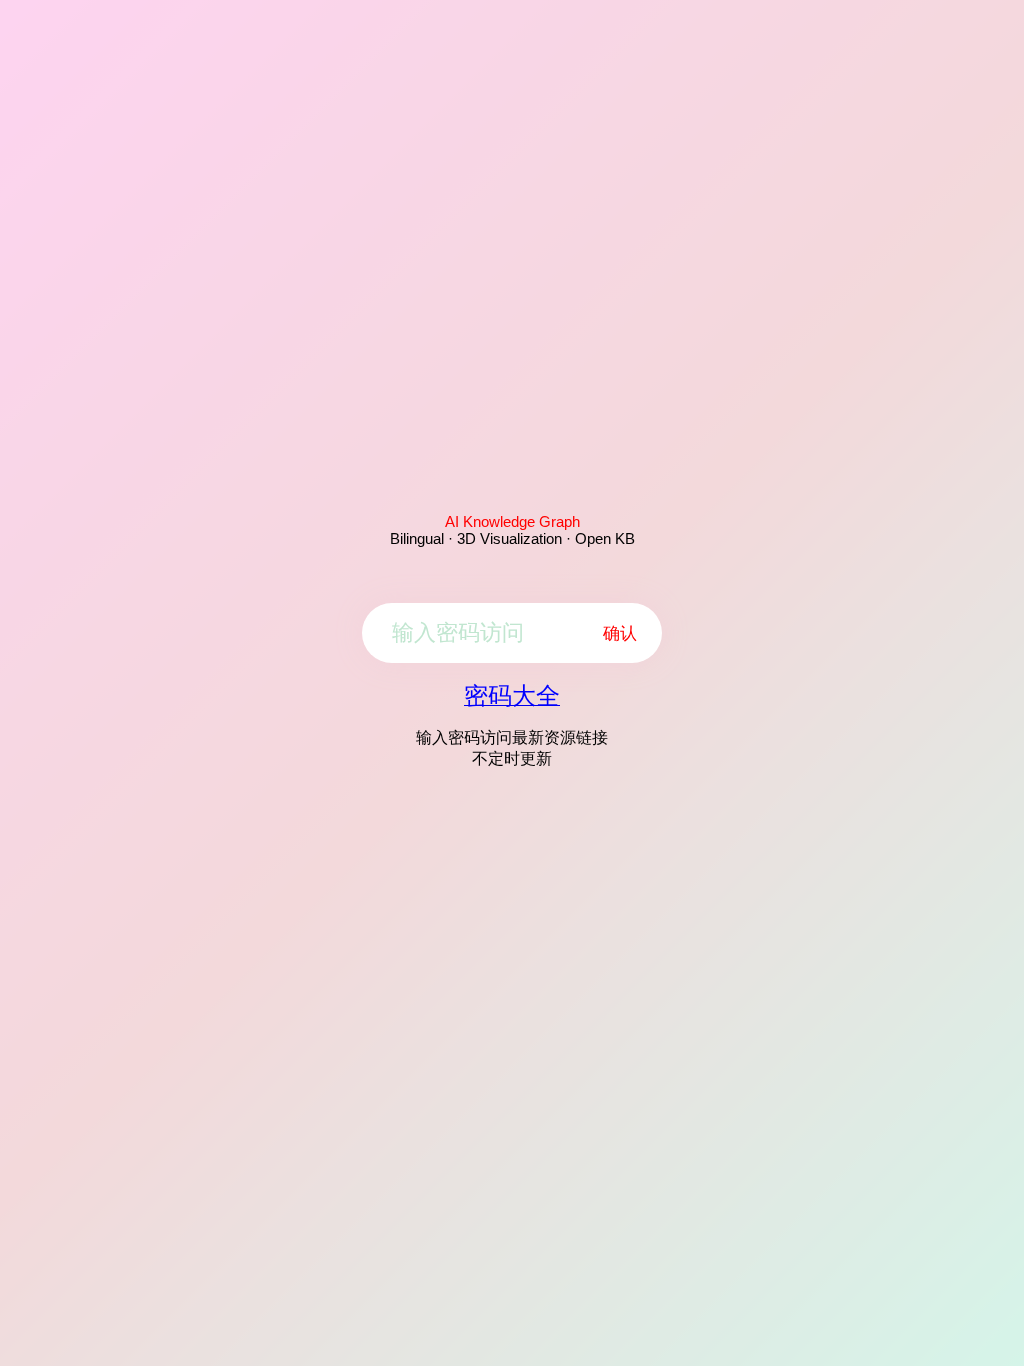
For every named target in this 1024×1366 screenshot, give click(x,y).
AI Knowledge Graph (512, 521)
